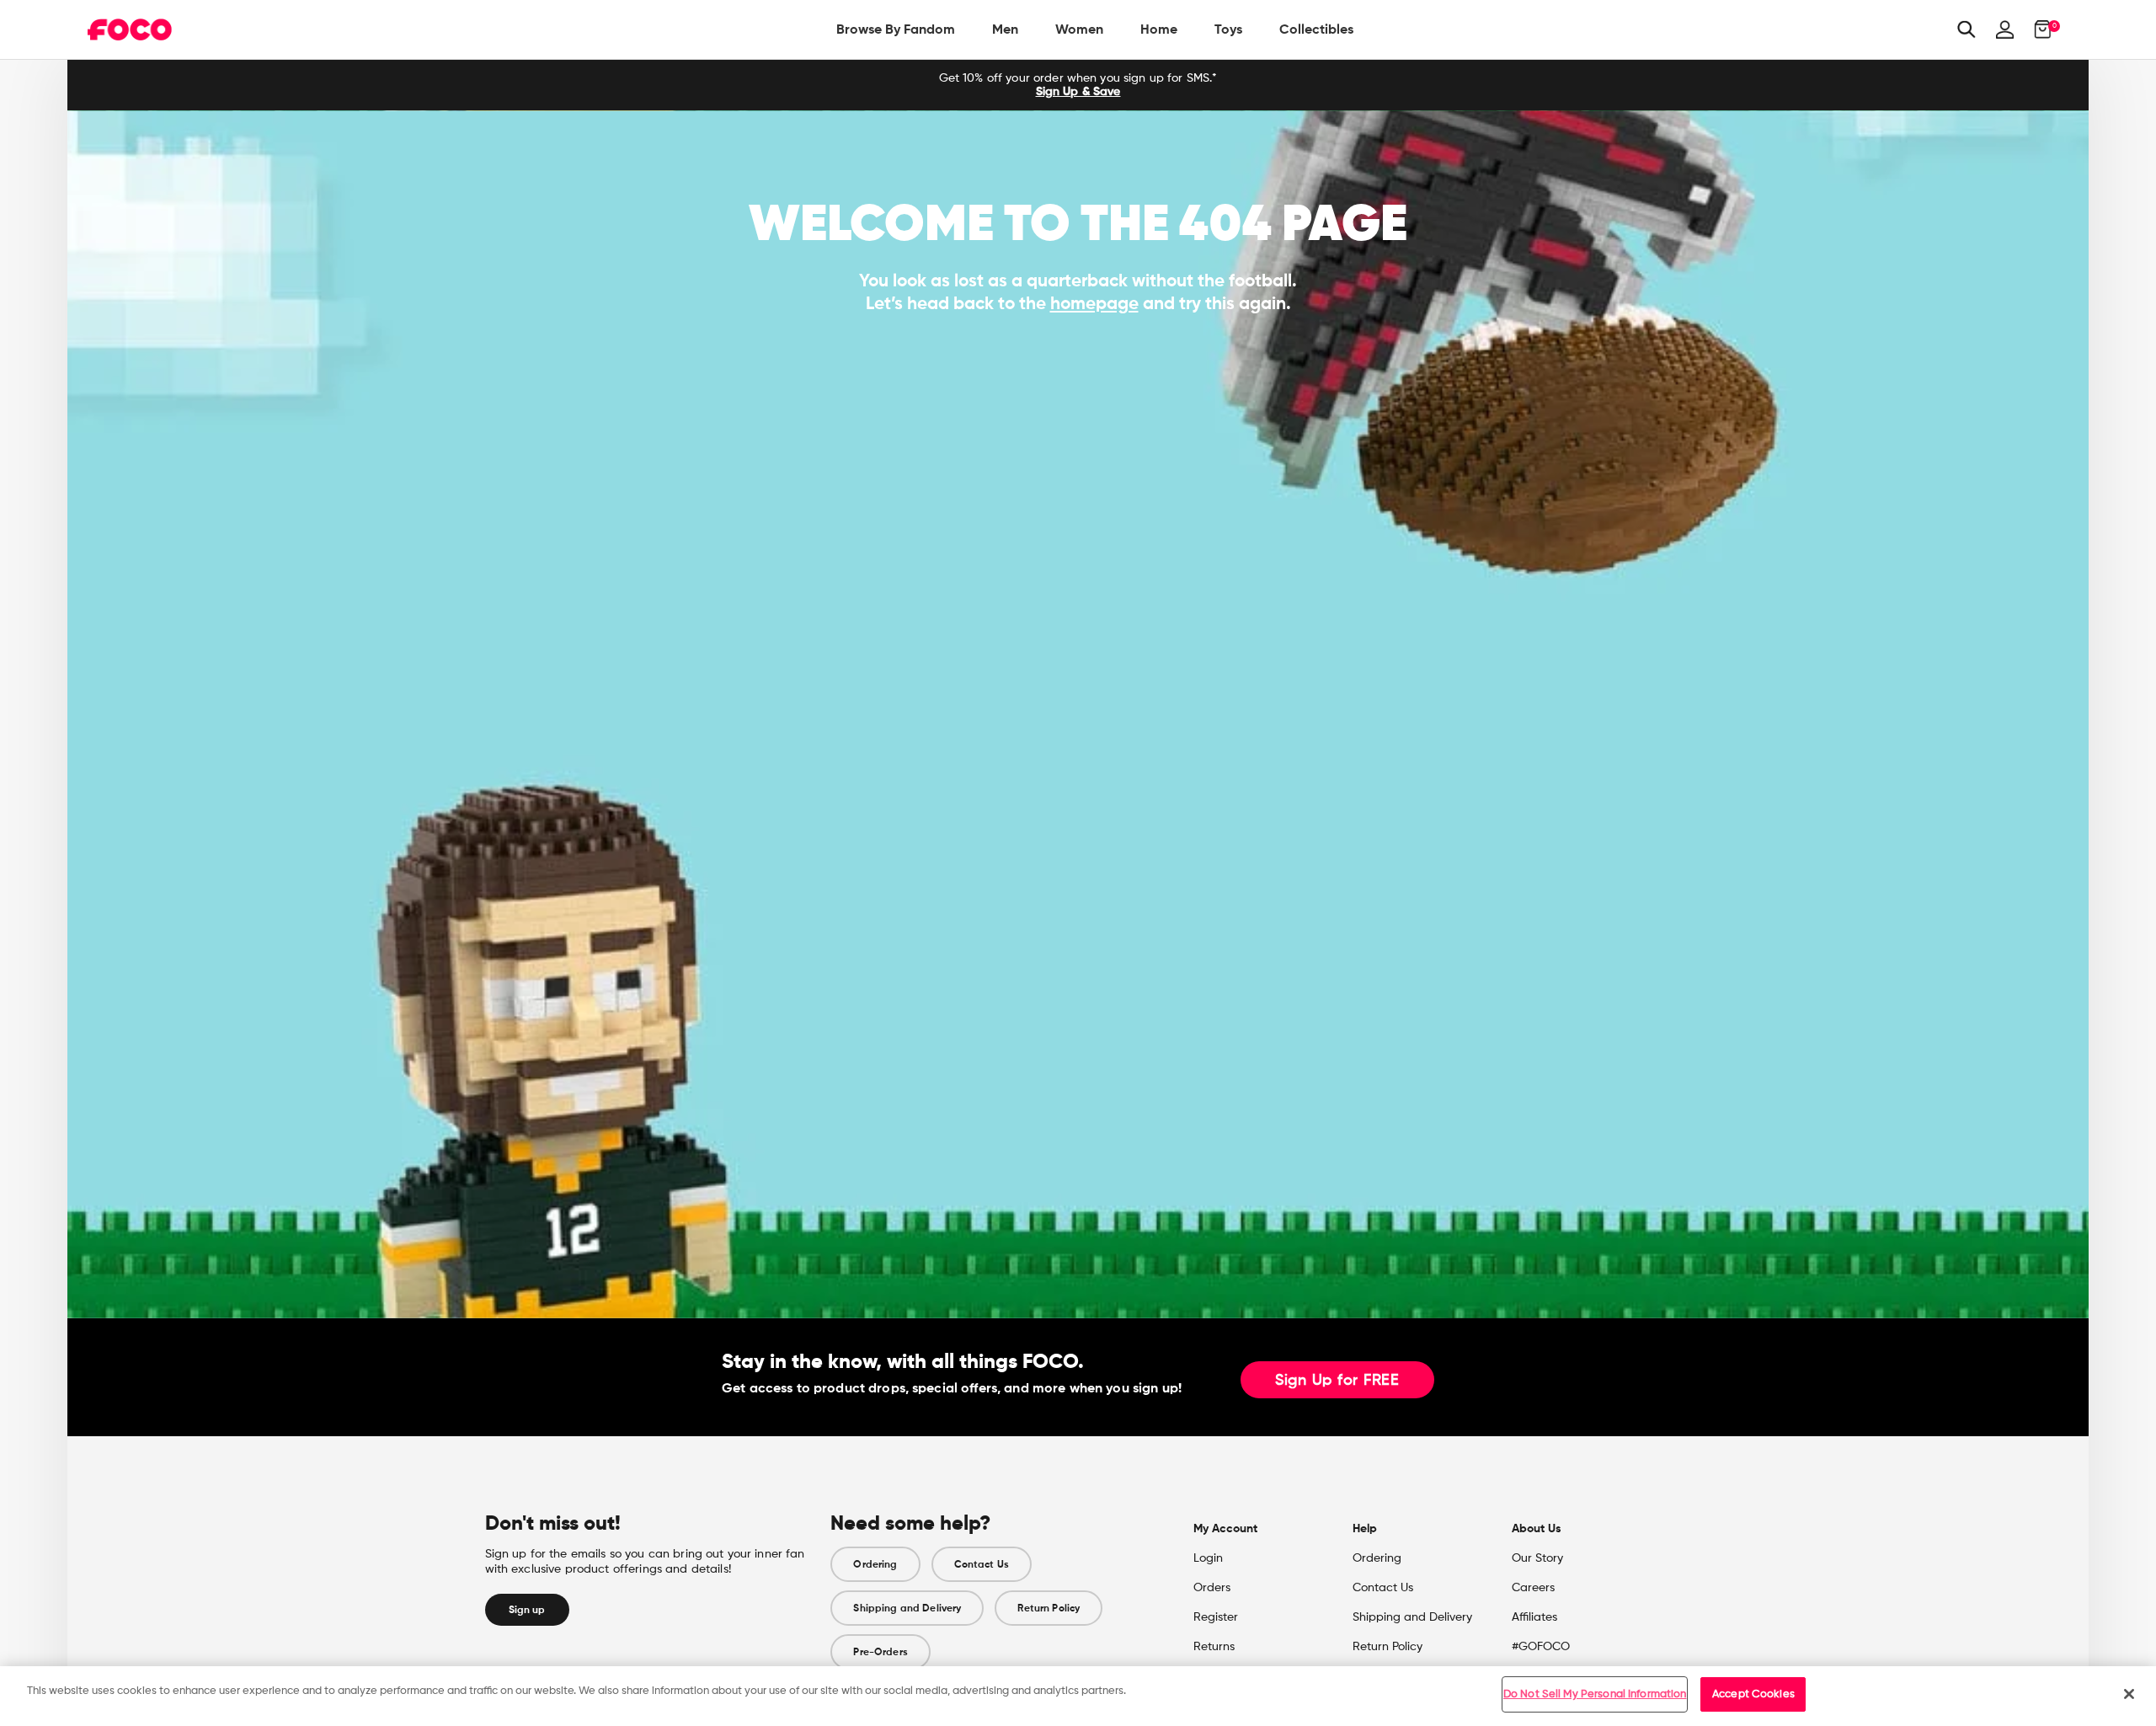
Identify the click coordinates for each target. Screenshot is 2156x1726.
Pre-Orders (880, 1652)
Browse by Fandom (896, 29)
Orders (1212, 1588)
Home (1159, 29)
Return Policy (1049, 1608)
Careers (1533, 1588)
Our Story (1537, 1558)
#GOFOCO (1541, 1647)
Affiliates (1534, 1617)
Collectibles (1316, 29)
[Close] (2129, 1694)
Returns (1214, 1647)
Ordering (875, 1564)
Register (1216, 1617)
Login (1208, 1558)
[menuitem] (896, 29)
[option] (1078, 85)
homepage (1094, 303)
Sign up (527, 1610)
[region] (1078, 1696)
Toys (1228, 29)
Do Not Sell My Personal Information (1595, 1694)
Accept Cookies (1753, 1694)
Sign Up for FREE (1337, 1381)
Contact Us (982, 1564)
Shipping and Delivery (907, 1608)
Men (1005, 29)
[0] (2038, 29)
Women (1079, 29)
